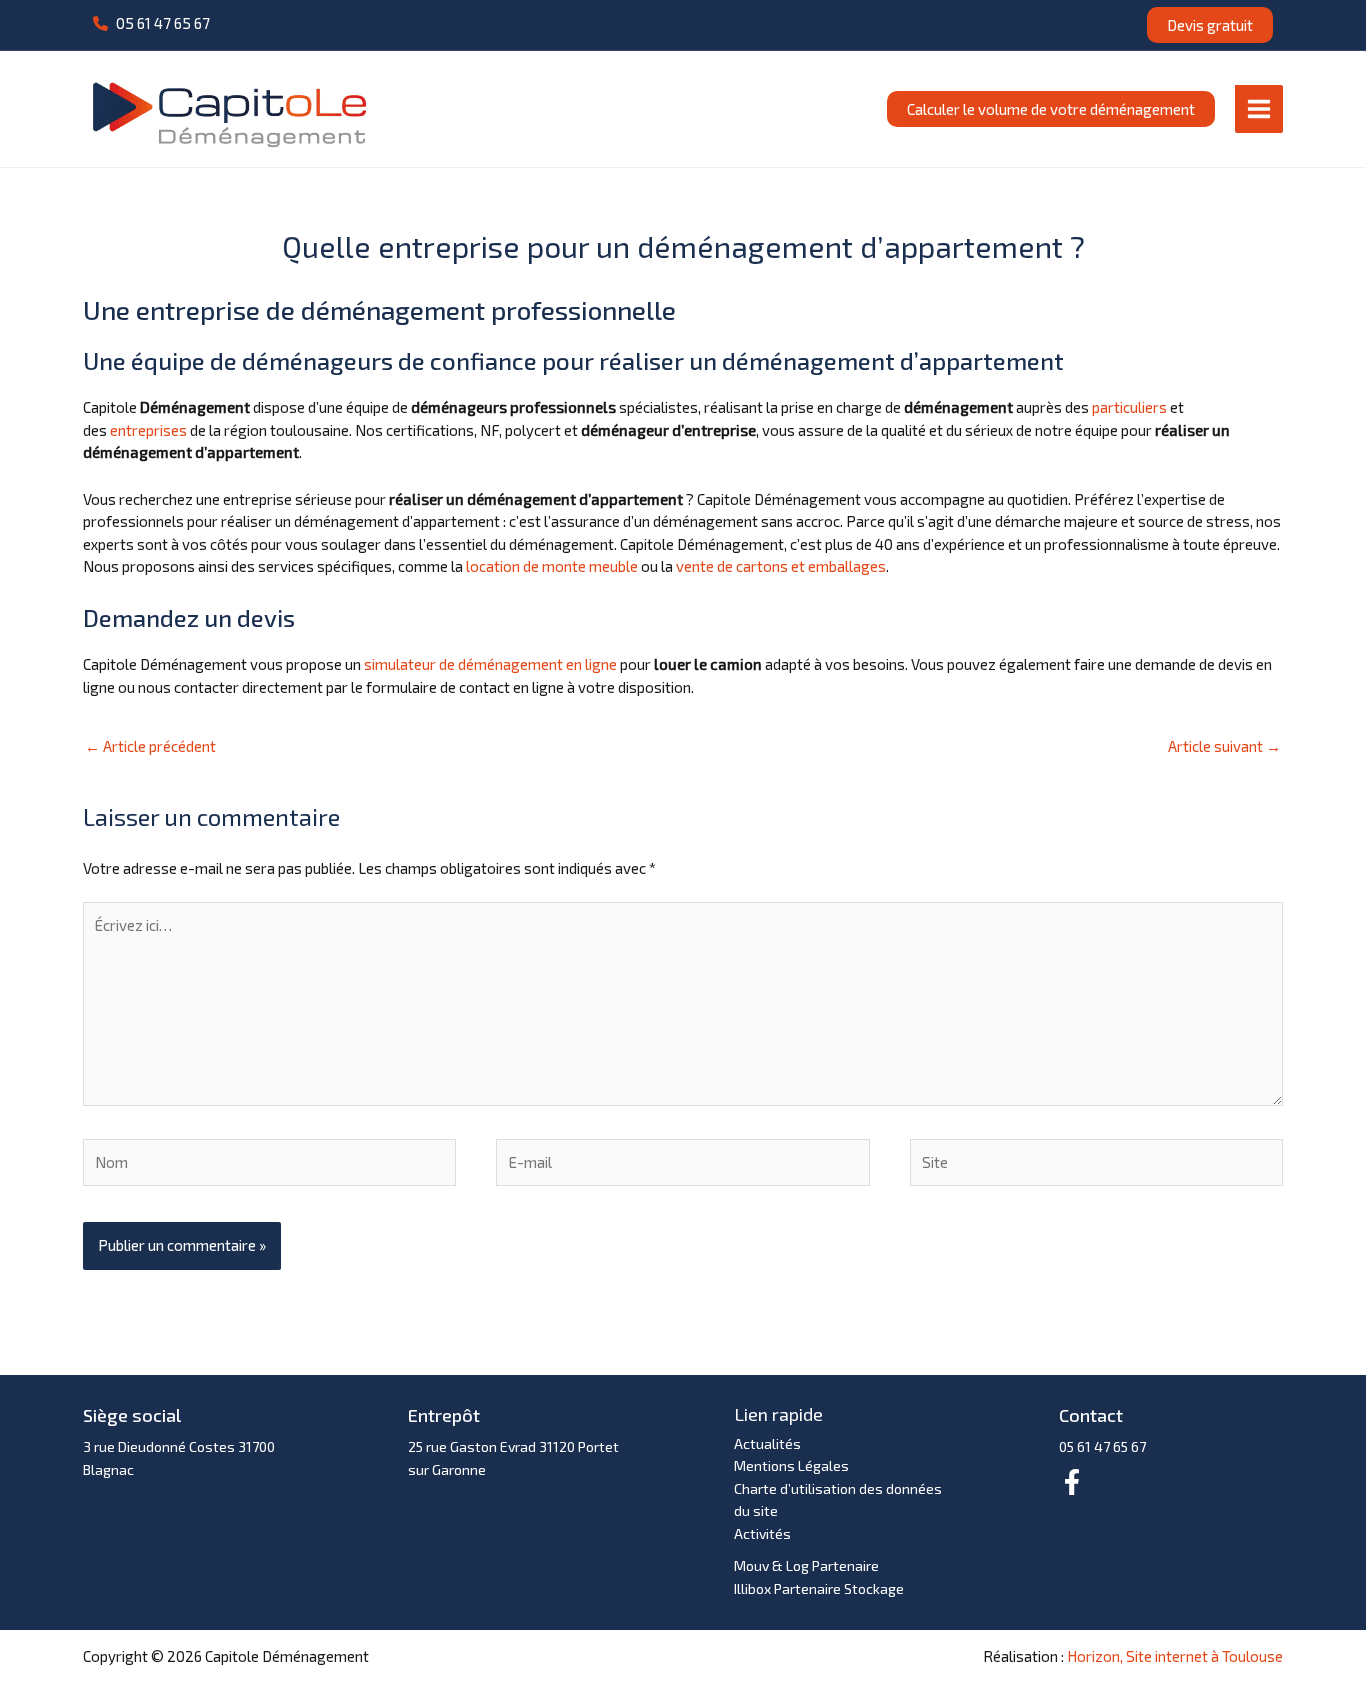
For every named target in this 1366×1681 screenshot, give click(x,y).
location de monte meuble (552, 566)
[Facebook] (1072, 1482)
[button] (151, 23)
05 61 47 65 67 (1102, 1446)
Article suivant (1224, 746)
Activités (762, 1533)
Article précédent (150, 746)
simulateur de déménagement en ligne (490, 664)
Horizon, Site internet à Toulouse (1175, 1656)
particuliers (1129, 407)
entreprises (148, 430)
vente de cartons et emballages (781, 566)
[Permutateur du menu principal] (1259, 108)
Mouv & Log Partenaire (806, 1565)
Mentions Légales (791, 1465)
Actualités (767, 1443)
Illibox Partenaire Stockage (819, 1588)
